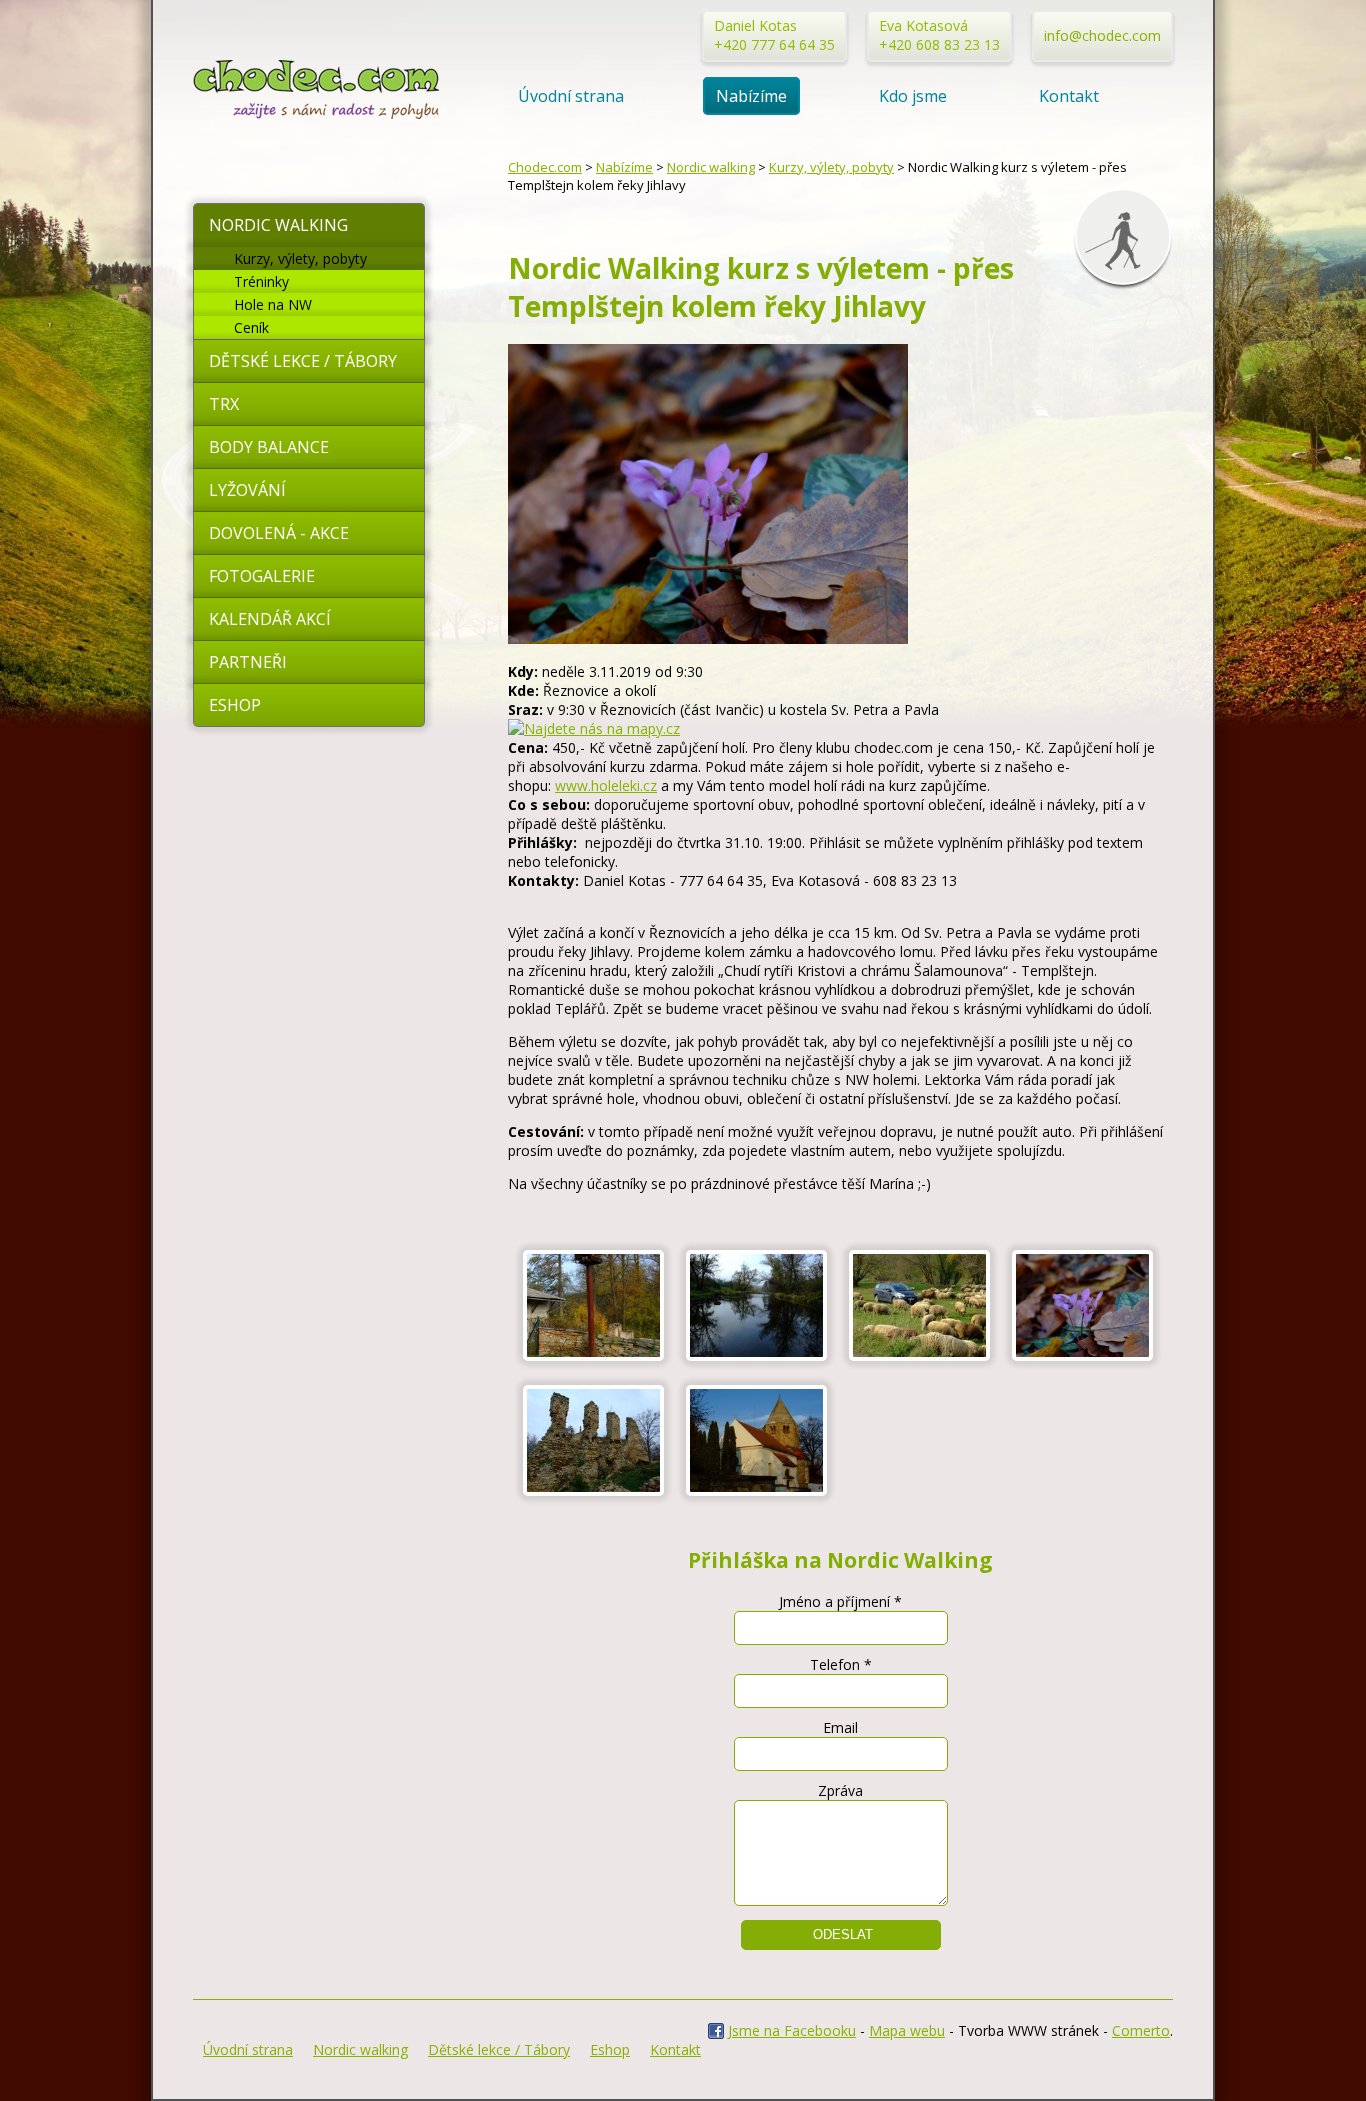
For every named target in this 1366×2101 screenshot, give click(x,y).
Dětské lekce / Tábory (303, 361)
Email (840, 1727)
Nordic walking (278, 225)
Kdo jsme (913, 96)
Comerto (1141, 2030)
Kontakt (1069, 96)
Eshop (235, 705)
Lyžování (247, 490)
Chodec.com (545, 167)
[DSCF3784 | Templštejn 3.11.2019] (919, 1355)
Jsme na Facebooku (792, 2030)
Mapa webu (907, 2030)
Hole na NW (273, 304)
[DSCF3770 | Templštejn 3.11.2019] (756, 1355)
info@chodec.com (1102, 35)
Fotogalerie (262, 576)
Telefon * (841, 1664)
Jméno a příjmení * (840, 1601)
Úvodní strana (571, 96)
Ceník (251, 327)
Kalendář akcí (270, 619)
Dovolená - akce (279, 533)
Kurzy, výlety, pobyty (300, 258)
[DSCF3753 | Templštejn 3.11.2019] (593, 1355)
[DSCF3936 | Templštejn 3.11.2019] (756, 1490)
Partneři (248, 662)
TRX (224, 404)
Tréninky (261, 281)
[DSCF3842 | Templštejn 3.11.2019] (593, 1490)
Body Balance (269, 447)
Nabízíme (751, 96)
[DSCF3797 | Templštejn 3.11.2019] (1082, 1355)
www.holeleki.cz (606, 785)
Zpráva (840, 1790)
